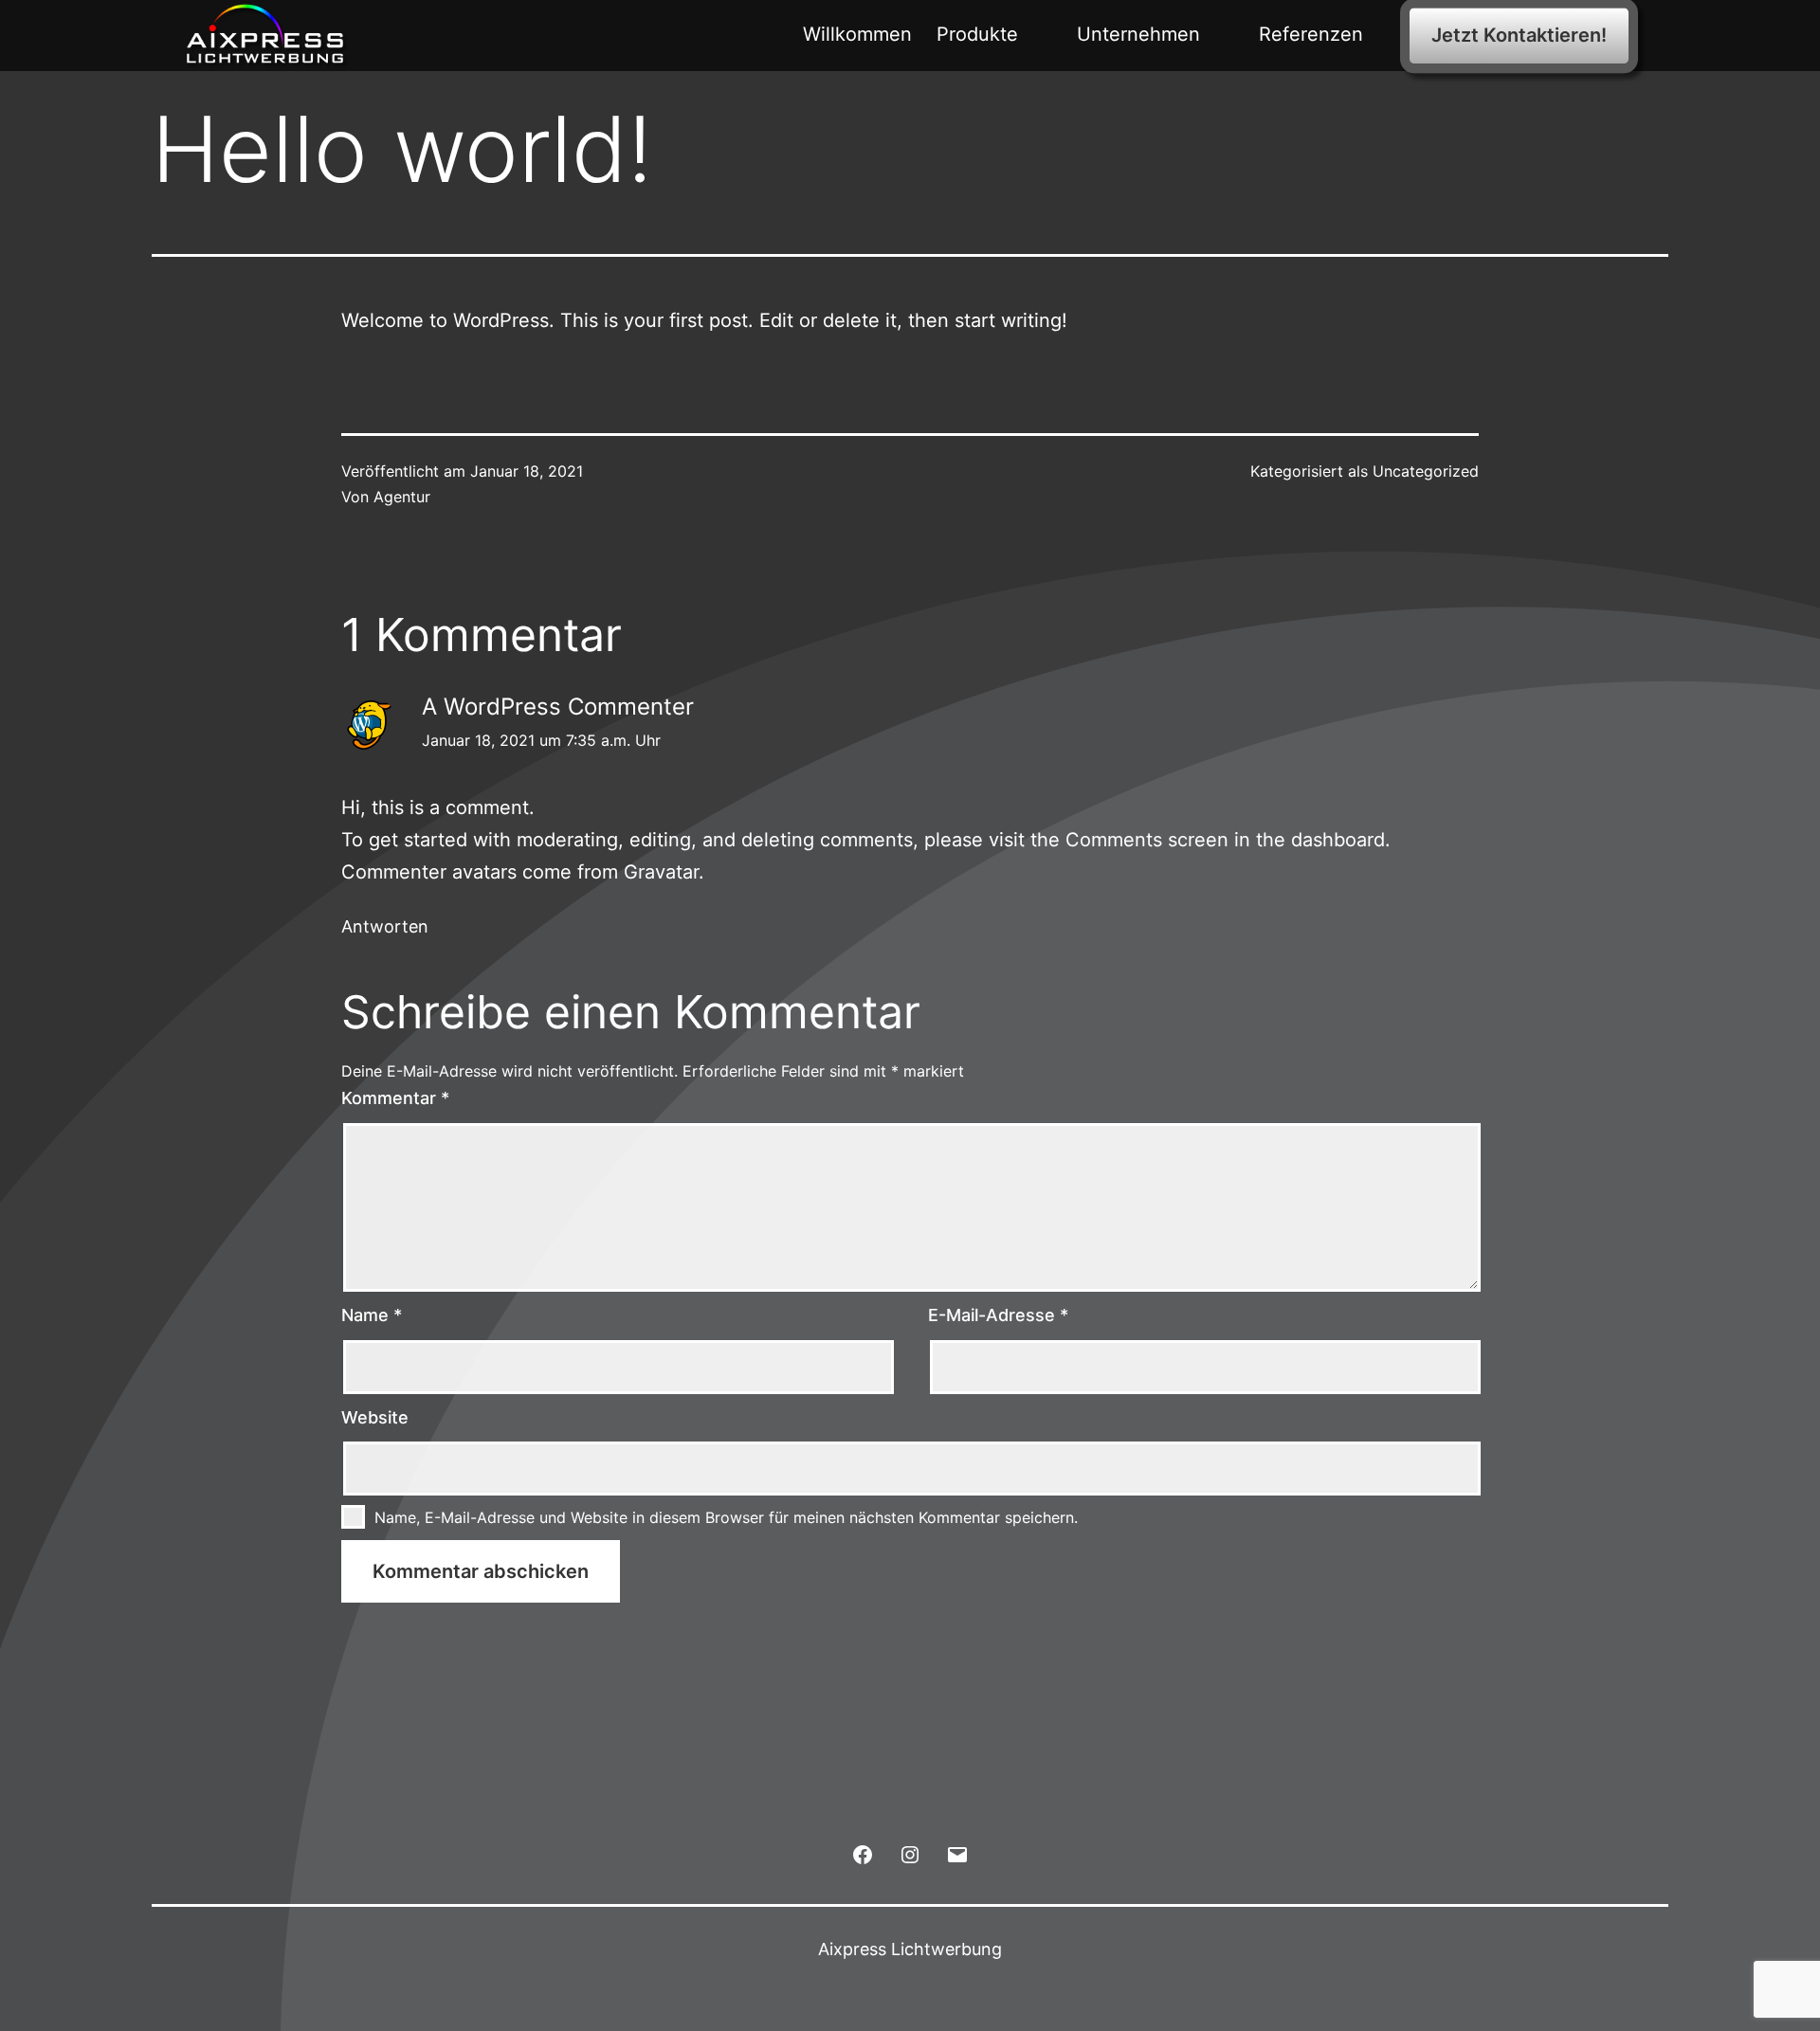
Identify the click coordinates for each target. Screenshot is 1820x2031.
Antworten (385, 926)
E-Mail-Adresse (998, 1315)
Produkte (977, 34)
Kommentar (395, 1098)
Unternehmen (1138, 34)
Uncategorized (1426, 471)
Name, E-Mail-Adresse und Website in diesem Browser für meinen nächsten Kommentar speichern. (726, 1517)
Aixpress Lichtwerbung (910, 1949)
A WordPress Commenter (558, 707)
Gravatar (661, 872)
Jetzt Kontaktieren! (1519, 35)
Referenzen (1311, 34)
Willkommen (857, 34)
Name (372, 1315)
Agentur (402, 497)
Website (375, 1417)
